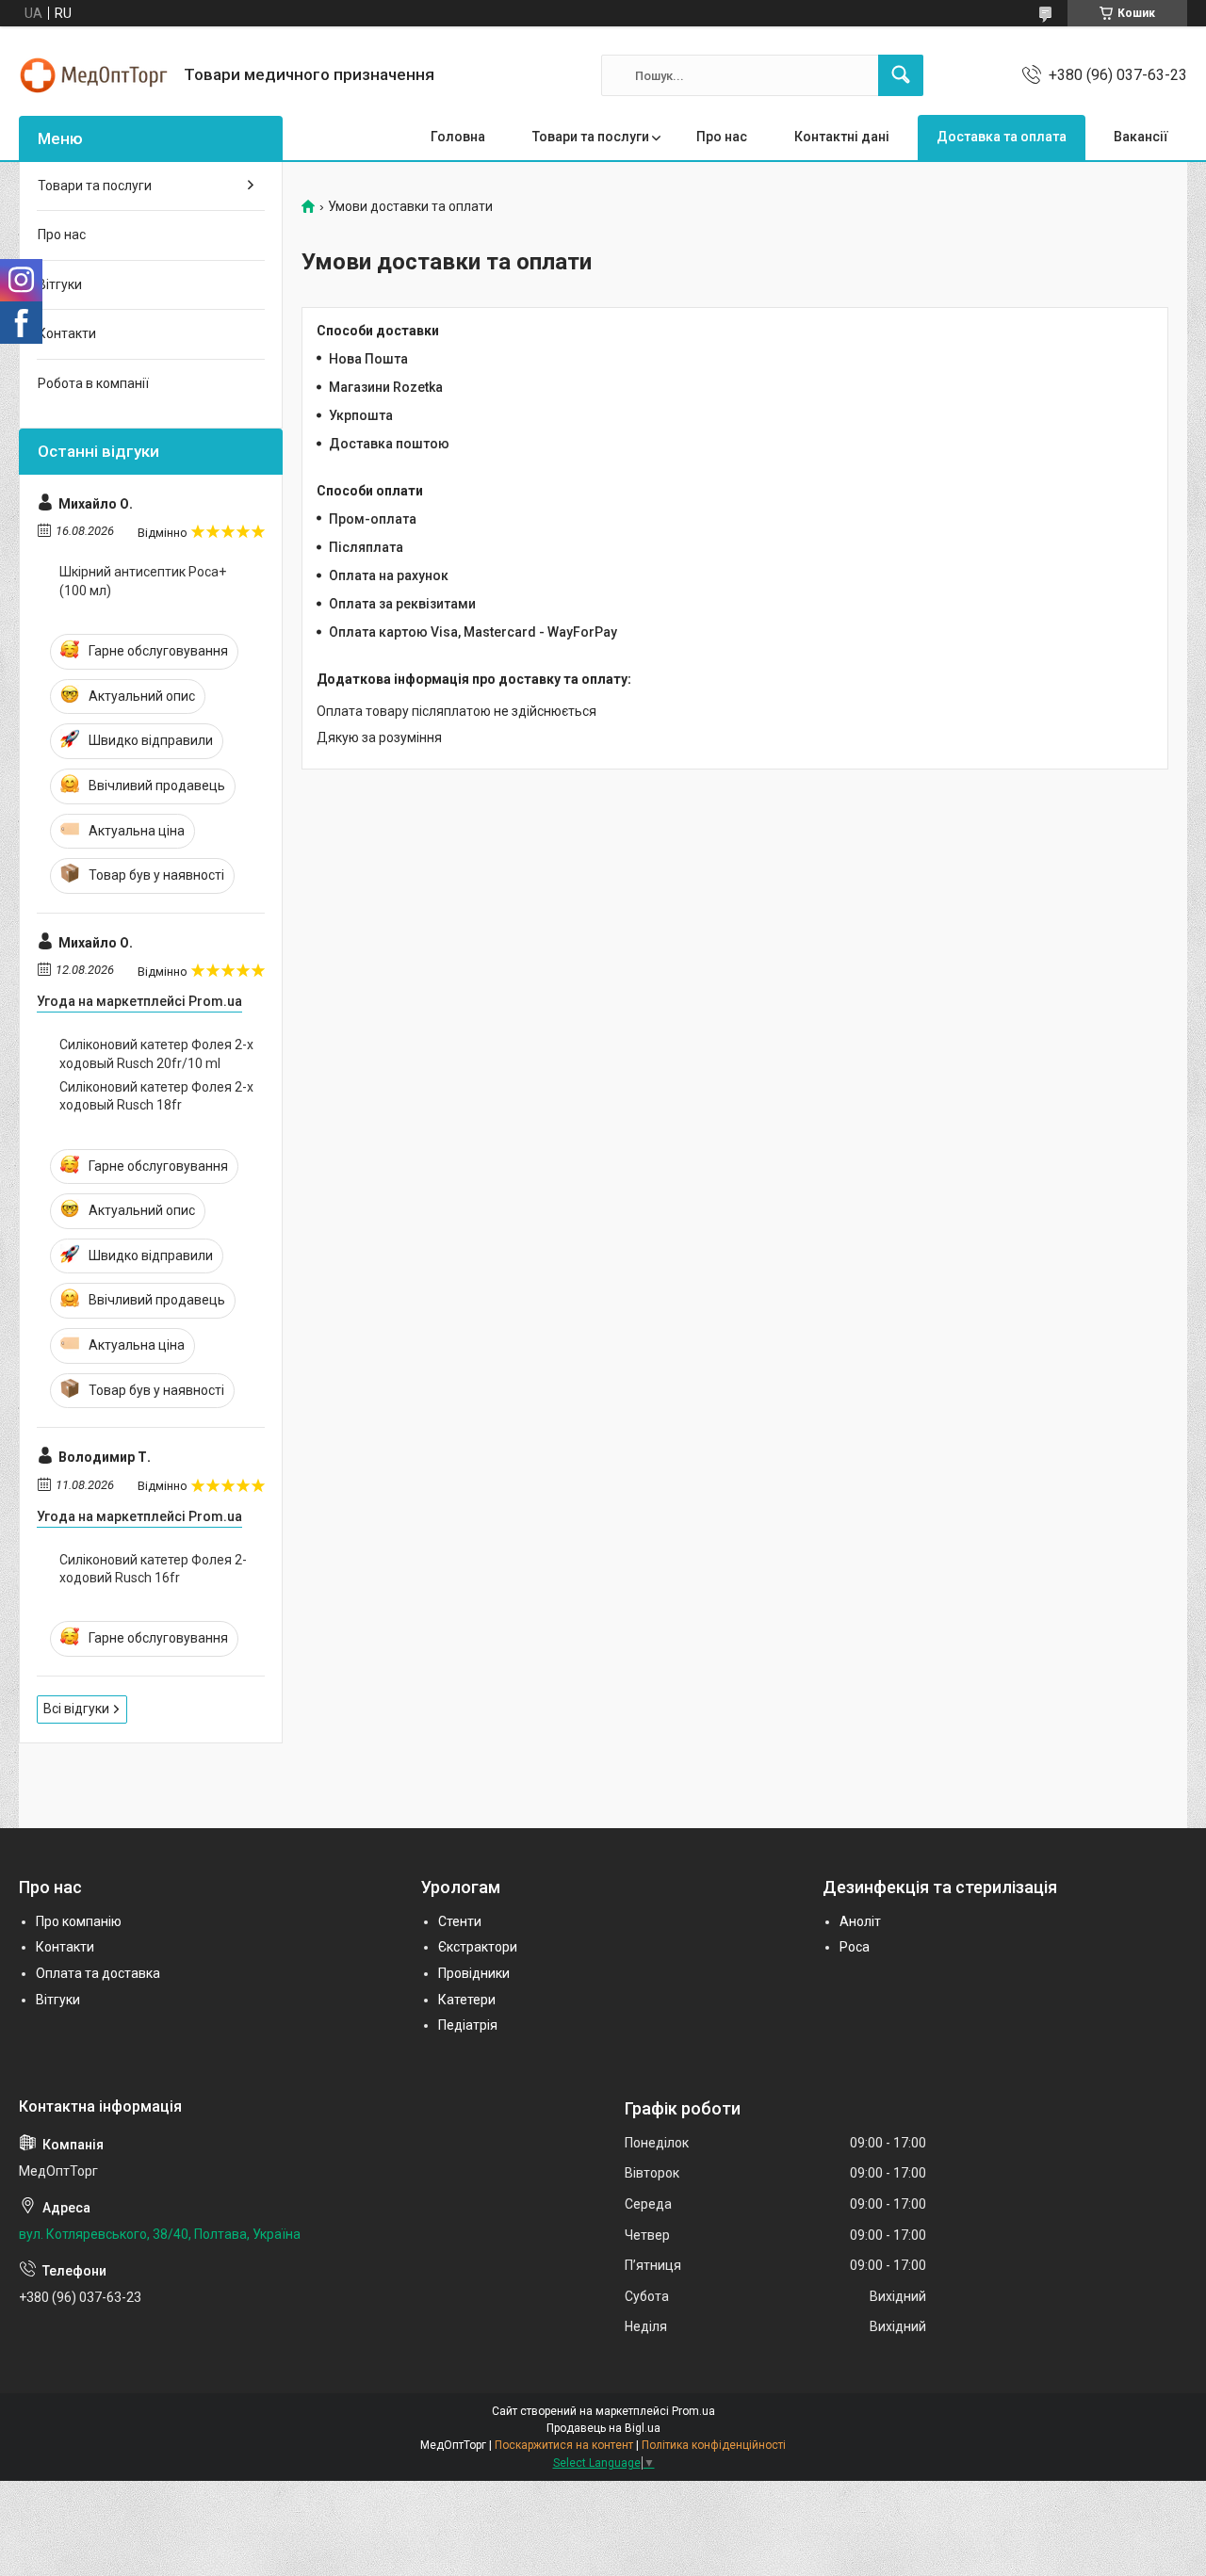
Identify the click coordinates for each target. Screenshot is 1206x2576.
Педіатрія (468, 2025)
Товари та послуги (591, 137)
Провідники (474, 1973)
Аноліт (860, 1921)
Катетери (467, 2000)
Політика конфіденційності (714, 2445)
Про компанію (79, 1921)
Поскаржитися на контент (564, 2445)
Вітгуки (60, 284)
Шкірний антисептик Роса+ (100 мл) (143, 581)
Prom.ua (693, 2411)
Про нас (722, 137)
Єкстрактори (478, 1947)
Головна (458, 137)
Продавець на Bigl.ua (603, 2428)
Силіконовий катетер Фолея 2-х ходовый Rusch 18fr (156, 1096)
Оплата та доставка (98, 1973)
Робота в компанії (93, 383)
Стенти (460, 1921)
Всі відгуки (76, 1709)
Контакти (67, 333)
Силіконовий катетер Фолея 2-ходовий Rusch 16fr (153, 1569)
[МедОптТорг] (94, 75)
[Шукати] (901, 75)
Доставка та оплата (1002, 137)
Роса (855, 1947)
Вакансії (1141, 137)
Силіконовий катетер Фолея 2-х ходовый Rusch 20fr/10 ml (156, 1054)
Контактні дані (842, 137)
